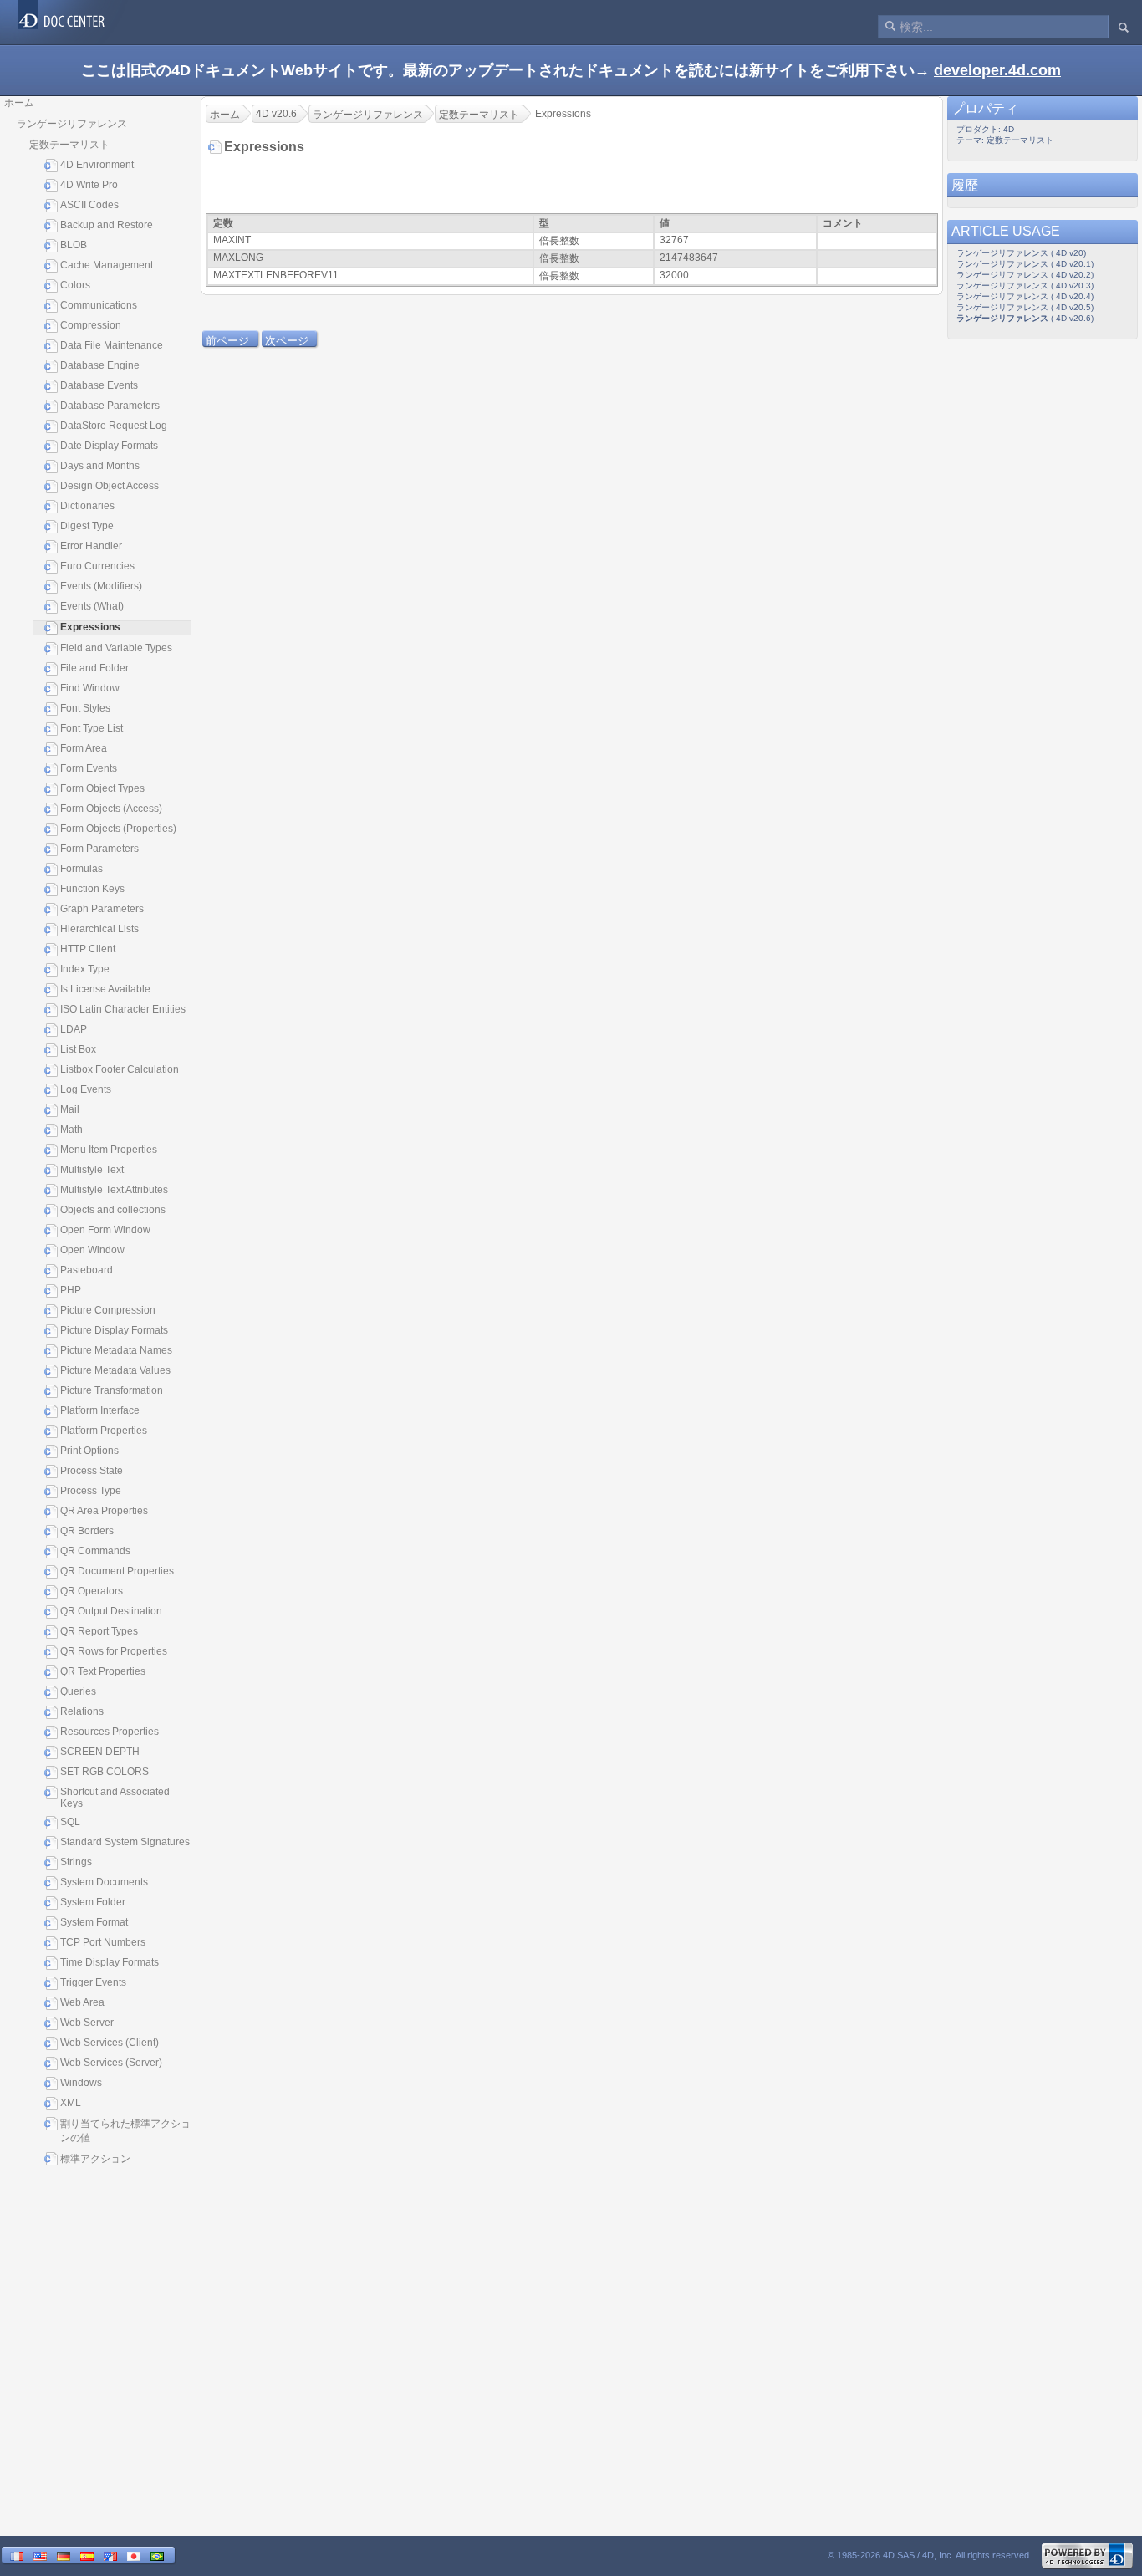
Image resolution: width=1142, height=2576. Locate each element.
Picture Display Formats (114, 1330)
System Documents (104, 1882)
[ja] (134, 2556)
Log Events (86, 1089)
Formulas (82, 869)
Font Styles (85, 708)
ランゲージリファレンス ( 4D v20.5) (1025, 307)
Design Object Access (110, 486)
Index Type (85, 969)
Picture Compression (108, 1310)
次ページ (287, 341)
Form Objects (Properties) (118, 829)
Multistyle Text (92, 1170)
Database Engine (100, 365)
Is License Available (105, 989)
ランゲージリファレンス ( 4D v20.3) (1025, 286)
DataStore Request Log (114, 426)
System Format (94, 1922)
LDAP (74, 1029)
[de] (64, 2556)
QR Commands (95, 1551)
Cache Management (107, 265)
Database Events (99, 385)
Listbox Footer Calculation (120, 1069)
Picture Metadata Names (116, 1350)
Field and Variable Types (116, 648)
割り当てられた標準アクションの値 (125, 2131)
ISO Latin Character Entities (123, 1009)
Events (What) (92, 606)
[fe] (110, 2556)
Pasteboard (87, 1270)
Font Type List (92, 728)
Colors (75, 285)
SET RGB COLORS (105, 1772)
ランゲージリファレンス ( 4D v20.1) (1025, 264)
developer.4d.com (997, 70)
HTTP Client (88, 949)
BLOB (74, 245)
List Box (78, 1049)
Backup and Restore (107, 225)
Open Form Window (105, 1230)
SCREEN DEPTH (100, 1752)
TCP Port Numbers (103, 1942)
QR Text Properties (103, 1671)
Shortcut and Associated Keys (115, 1798)
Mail (70, 1109)
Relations (82, 1711)
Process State (92, 1471)
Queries (78, 1691)
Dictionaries (87, 506)
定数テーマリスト (69, 145)
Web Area (82, 2002)
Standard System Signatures (125, 1842)
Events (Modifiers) (101, 586)
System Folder (93, 1902)
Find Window (90, 688)
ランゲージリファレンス (72, 124)
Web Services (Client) (110, 2043)
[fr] (17, 2556)
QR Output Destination (111, 1611)
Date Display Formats (109, 446)
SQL (70, 1822)
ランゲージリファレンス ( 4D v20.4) (1025, 296)
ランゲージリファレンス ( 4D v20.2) (1025, 275)
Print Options (89, 1451)
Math (71, 1130)
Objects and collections (113, 1210)
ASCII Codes (89, 205)
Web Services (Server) (111, 2063)
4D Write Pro (89, 185)
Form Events (89, 768)
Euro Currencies (97, 566)
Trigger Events (93, 1982)
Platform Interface (100, 1410)
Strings (76, 1862)
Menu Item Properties (109, 1150)
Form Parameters (99, 849)
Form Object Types (102, 788)
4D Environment (97, 165)
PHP (71, 1290)
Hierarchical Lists (99, 929)
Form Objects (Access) (111, 809)
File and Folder (94, 668)
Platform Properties (104, 1431)
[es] (87, 2556)
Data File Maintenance (112, 345)
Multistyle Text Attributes (114, 1190)
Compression (91, 325)
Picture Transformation (112, 1390)
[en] (40, 2556)
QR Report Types (99, 1631)
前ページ (227, 341)
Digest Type (87, 526)
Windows (81, 2083)
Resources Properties (110, 1732)
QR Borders (87, 1531)
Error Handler (91, 546)
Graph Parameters (102, 909)
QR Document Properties (117, 1571)
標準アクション (95, 2159)
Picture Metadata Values (115, 1370)
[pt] (157, 2556)
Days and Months (100, 466)
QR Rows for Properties (114, 1651)
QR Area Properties (104, 1511)
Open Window (92, 1250)
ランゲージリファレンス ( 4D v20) (1021, 253)
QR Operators (92, 1591)
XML (71, 2103)
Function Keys (92, 889)
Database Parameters (110, 406)
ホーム (19, 103)
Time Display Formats (110, 1962)
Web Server (87, 2023)
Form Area (84, 748)
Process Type (91, 1491)
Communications (99, 305)
